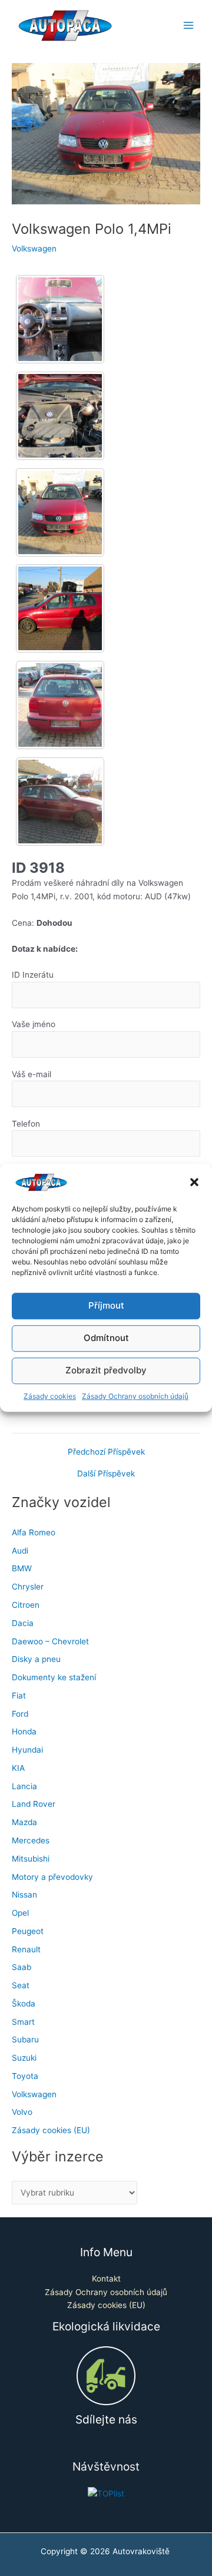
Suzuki (24, 2058)
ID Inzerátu (33, 975)
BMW (22, 1568)
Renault (26, 1949)
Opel (20, 1913)
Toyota (25, 2076)
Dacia (23, 1623)
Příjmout (106, 1306)
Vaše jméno (34, 1024)
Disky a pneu (36, 1659)
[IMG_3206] (60, 319)
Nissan (24, 1895)
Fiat (19, 1696)
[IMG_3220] (60, 512)
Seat (21, 1985)
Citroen (26, 1605)
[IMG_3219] (60, 416)
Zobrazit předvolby (106, 1371)
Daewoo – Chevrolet (50, 1641)
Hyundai (27, 1750)
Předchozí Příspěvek (106, 1452)
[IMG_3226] (60, 802)
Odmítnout (106, 1338)
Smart (23, 2022)
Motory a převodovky (52, 1877)
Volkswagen (34, 249)
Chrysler (28, 1587)
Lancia (24, 1786)
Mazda (24, 1822)
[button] (194, 1183)
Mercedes (31, 1840)
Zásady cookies (50, 1396)
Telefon (26, 1124)
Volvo (22, 2112)
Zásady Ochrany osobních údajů (135, 1396)
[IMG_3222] (60, 608)
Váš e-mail (32, 1074)
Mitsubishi (31, 1859)
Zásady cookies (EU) (51, 2130)
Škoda (24, 2004)
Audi (20, 1551)
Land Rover (34, 1804)
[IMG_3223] (60, 705)
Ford (20, 1714)
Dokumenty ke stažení (54, 1677)
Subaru (25, 2039)
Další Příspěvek (106, 1474)
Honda (24, 1731)
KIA (18, 1768)
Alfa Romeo (34, 1532)
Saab (21, 1967)
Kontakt (106, 2279)
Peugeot (28, 1931)
